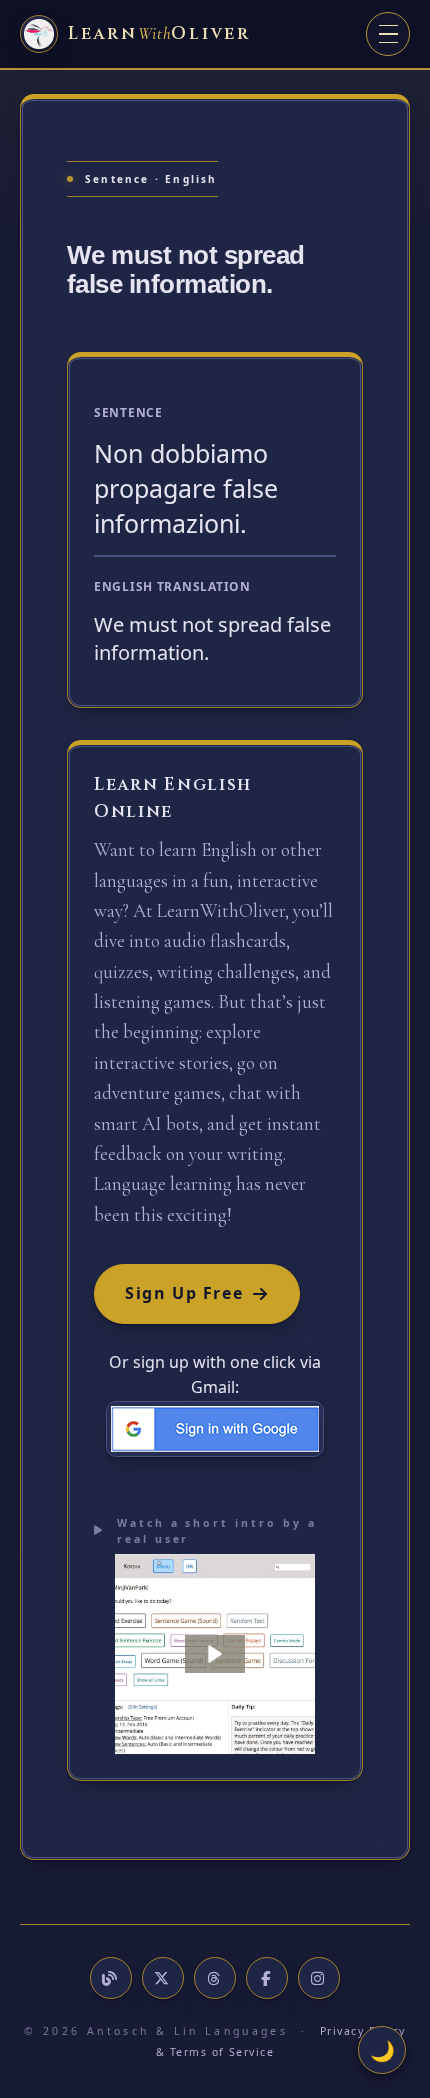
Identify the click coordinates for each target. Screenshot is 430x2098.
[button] (215, 1654)
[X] (163, 1978)
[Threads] (215, 1978)
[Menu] (388, 34)
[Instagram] (319, 1978)
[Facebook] (267, 1978)
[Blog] (111, 1978)
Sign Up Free (184, 1293)
